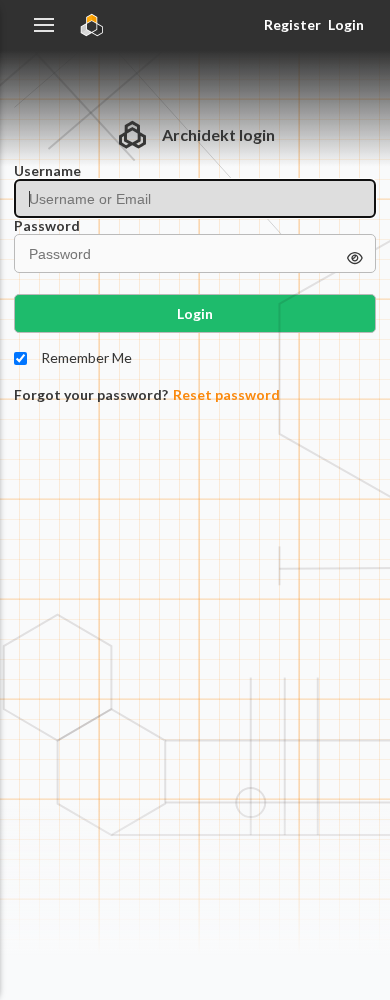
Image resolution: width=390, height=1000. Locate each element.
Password (47, 226)
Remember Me (86, 358)
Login (346, 24)
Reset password (226, 395)
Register (292, 24)
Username (47, 171)
